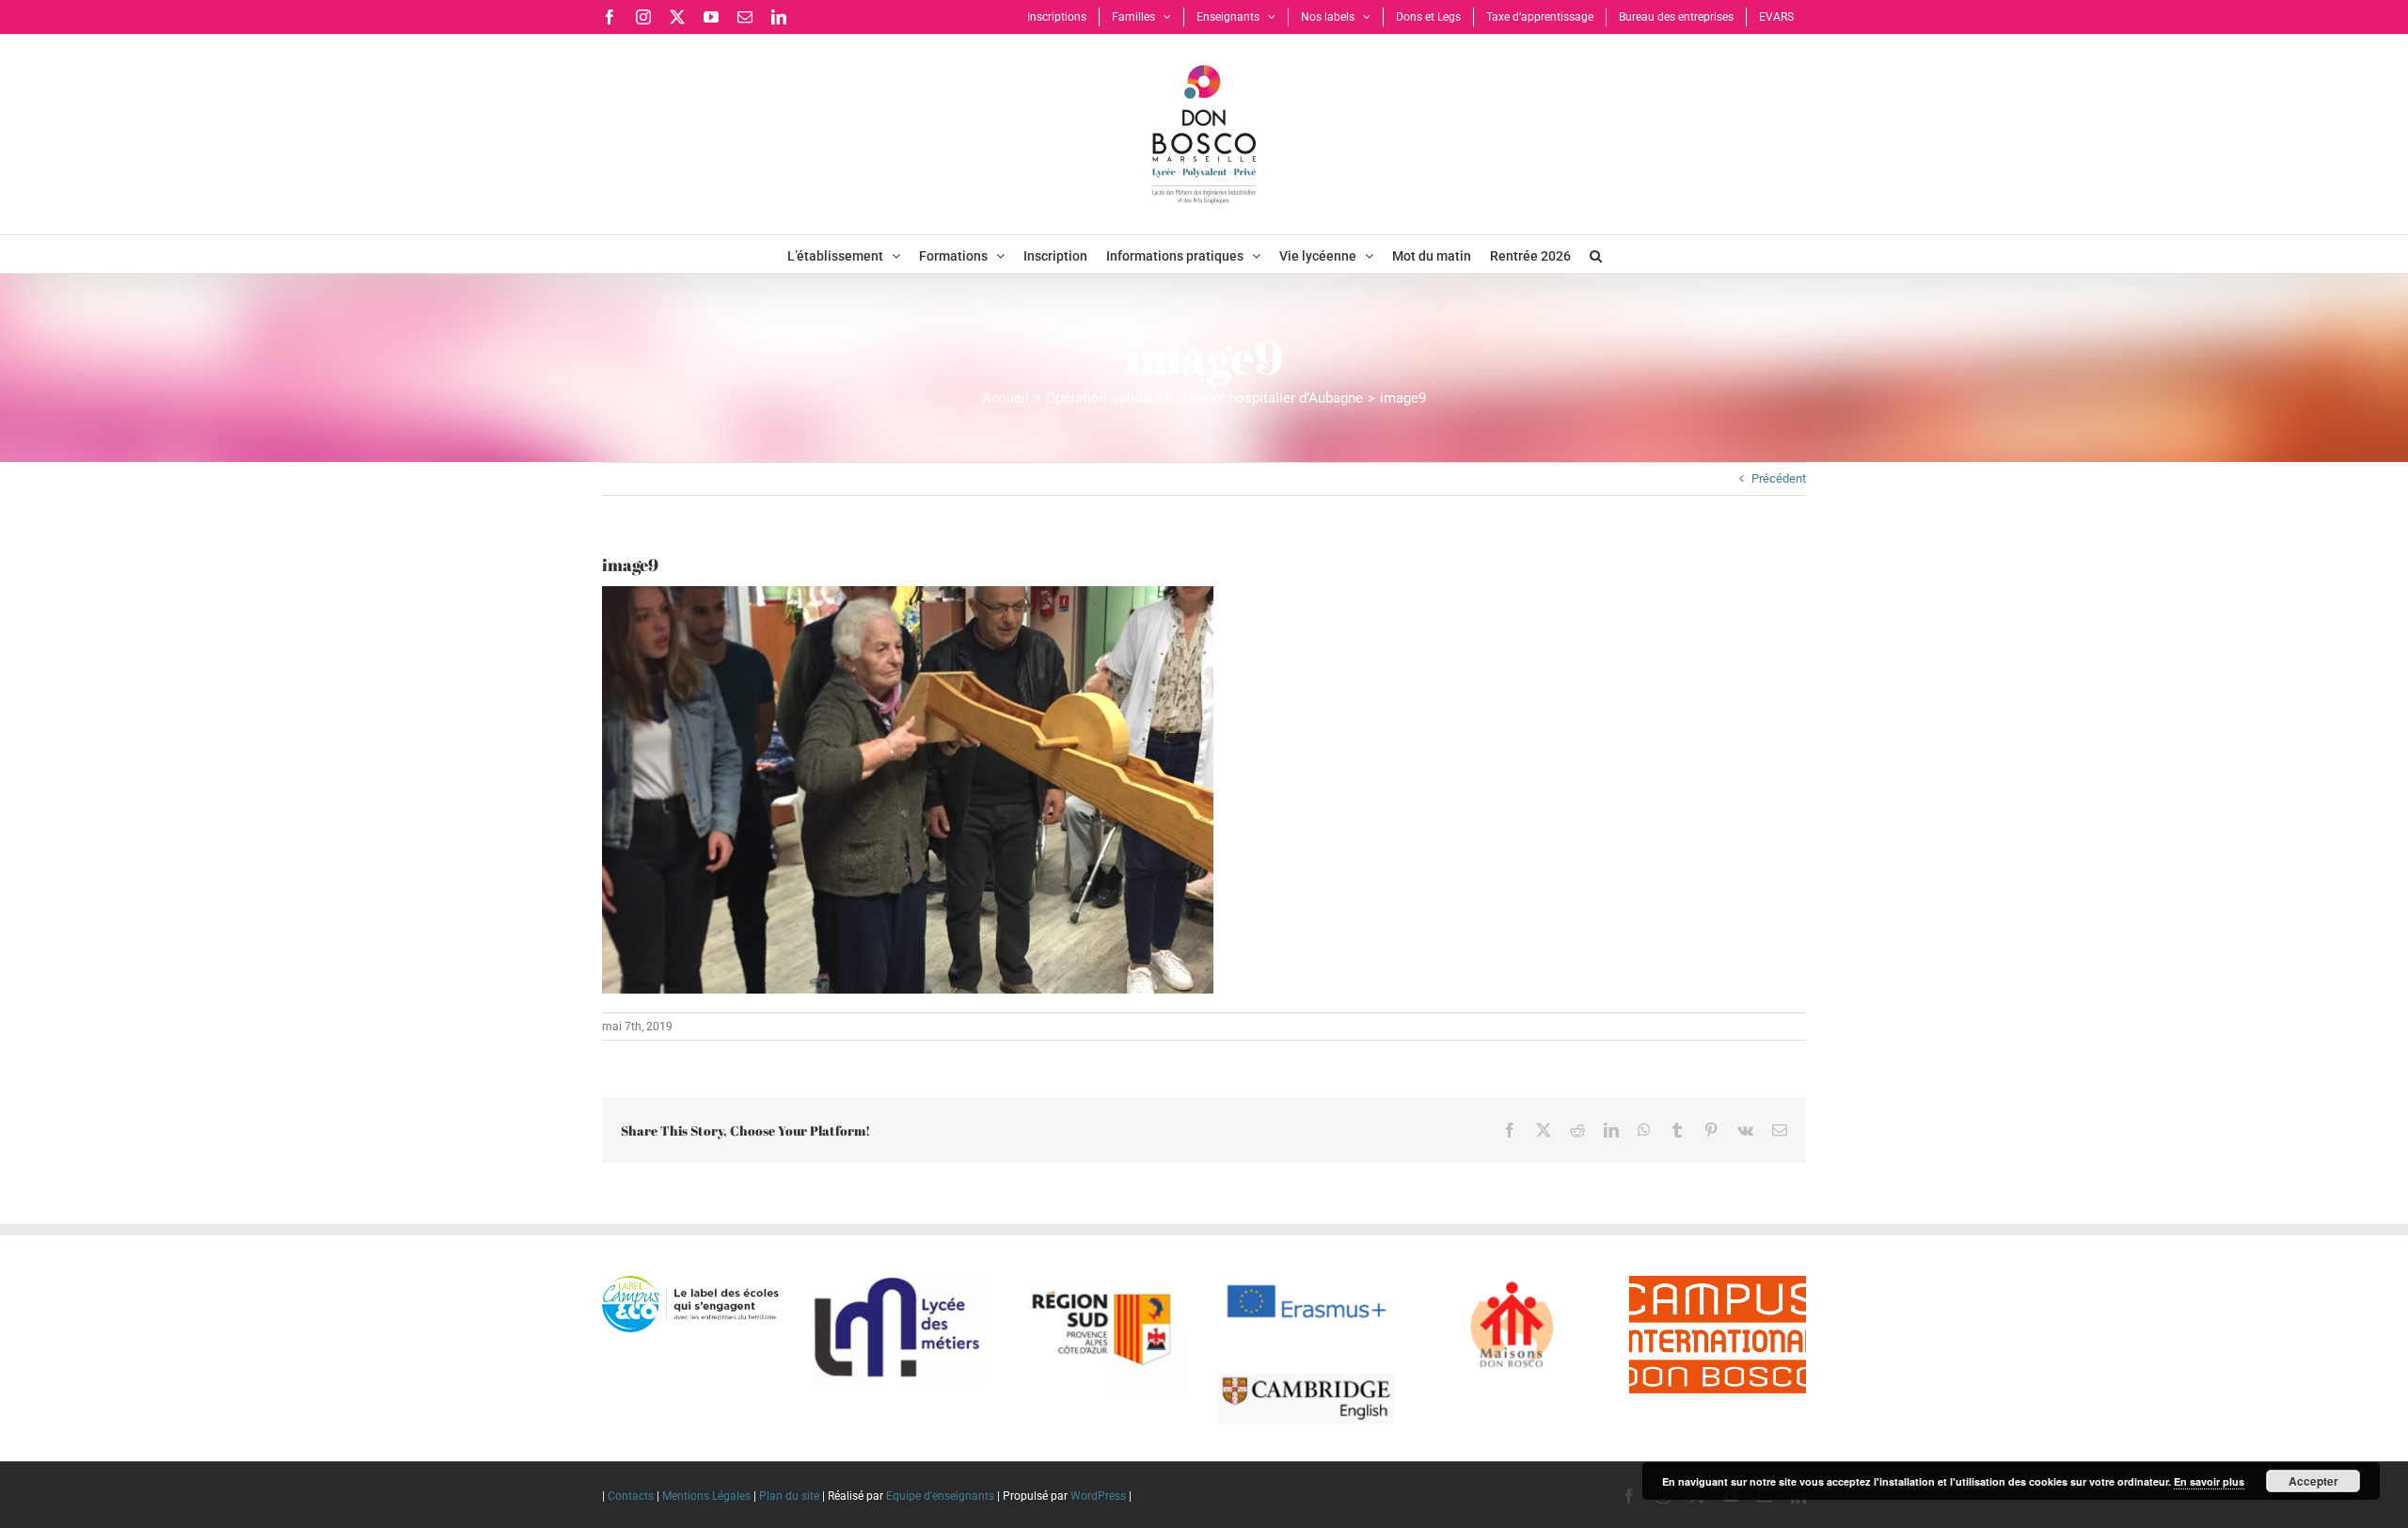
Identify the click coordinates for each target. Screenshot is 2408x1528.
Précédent (1779, 478)
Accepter (2313, 1481)
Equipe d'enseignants (940, 1496)
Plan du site (789, 1496)
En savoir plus (2209, 1481)
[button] (1596, 254)
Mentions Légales (706, 1496)
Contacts (631, 1496)
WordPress (1098, 1496)
